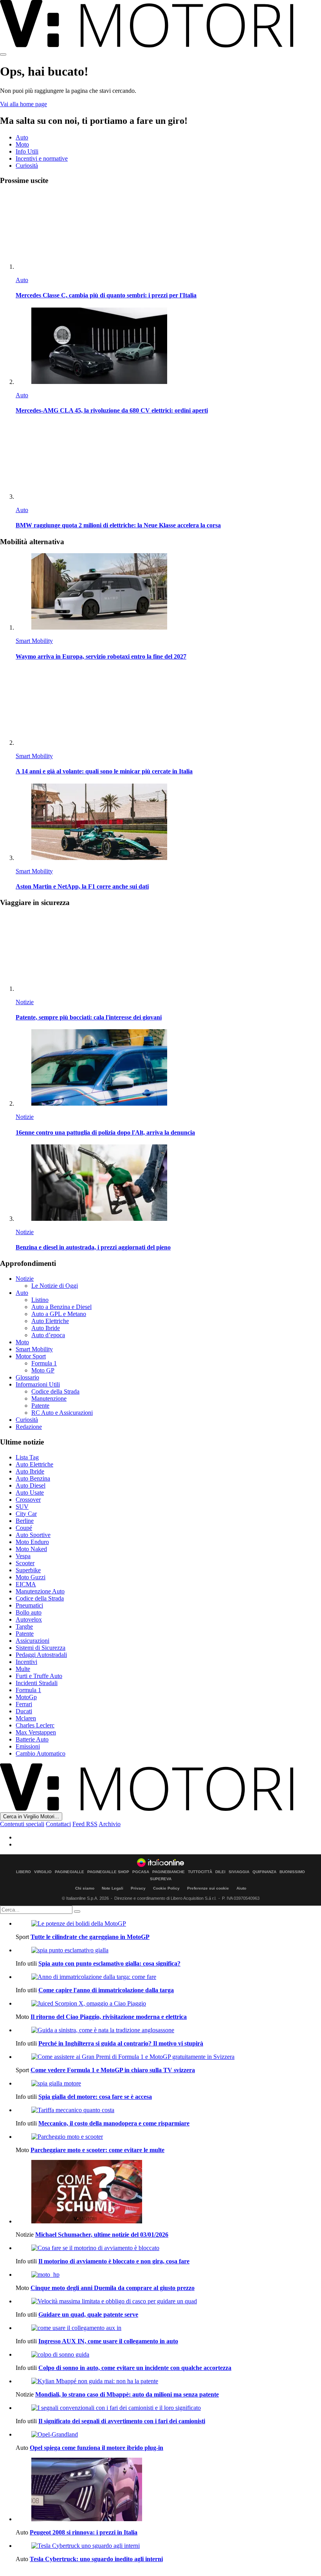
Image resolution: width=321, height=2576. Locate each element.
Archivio (110, 1824)
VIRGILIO (43, 1872)
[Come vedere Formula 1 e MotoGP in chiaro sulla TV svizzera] (168, 2057)
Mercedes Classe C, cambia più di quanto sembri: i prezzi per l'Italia (106, 295)
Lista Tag (27, 1457)
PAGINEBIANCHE (169, 1872)
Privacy (138, 1888)
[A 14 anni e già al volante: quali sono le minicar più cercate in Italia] (168, 707)
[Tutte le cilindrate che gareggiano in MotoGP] (168, 1924)
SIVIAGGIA (239, 1872)
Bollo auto (29, 1612)
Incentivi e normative (42, 158)
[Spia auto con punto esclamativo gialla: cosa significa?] (168, 1950)
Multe (23, 1669)
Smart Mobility (34, 641)
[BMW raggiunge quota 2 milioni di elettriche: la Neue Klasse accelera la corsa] (168, 461)
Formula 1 (44, 1363)
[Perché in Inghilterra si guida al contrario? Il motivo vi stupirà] (168, 2030)
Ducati (24, 1711)
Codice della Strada (55, 1391)
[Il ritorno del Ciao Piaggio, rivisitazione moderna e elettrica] (168, 2004)
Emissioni (28, 1746)
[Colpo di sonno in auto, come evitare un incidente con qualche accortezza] (168, 2355)
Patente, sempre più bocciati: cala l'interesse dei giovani (89, 1017)
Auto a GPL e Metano (59, 1314)
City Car (26, 1514)
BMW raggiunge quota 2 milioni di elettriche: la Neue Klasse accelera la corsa (118, 525)
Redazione (29, 1427)
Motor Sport (31, 1356)
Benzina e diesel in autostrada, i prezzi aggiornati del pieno (93, 1247)
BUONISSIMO (292, 1872)
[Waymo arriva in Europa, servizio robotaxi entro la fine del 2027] (168, 592)
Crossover (28, 1500)
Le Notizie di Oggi (55, 1286)
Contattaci (58, 1824)
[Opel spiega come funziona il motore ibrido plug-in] (168, 2435)
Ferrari (24, 1704)
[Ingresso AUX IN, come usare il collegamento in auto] (168, 2328)
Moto (22, 144)
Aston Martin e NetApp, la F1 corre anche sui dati (82, 886)
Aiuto (241, 1888)
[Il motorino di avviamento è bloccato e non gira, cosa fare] (168, 2248)
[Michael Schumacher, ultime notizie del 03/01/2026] (168, 2192)
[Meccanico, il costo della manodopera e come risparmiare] (168, 2110)
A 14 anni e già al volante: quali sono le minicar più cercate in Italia (104, 771)
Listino (40, 1300)
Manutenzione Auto (40, 1591)
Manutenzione (49, 1398)
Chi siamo (85, 1888)
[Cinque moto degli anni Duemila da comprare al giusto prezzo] (168, 2275)
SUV (22, 1507)
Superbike (28, 1570)
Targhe (24, 1627)
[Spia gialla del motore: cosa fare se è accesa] (168, 2084)
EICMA (26, 1584)
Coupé (24, 1528)
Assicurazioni (32, 1641)
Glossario (27, 1377)
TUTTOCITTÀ (200, 1872)
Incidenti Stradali (37, 1683)
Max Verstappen (36, 1732)
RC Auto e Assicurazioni (62, 1413)
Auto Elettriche (50, 1321)
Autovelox (29, 1619)
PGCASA (141, 1872)
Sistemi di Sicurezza (41, 1648)
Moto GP (43, 1370)
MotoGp (26, 1697)
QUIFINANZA (264, 1872)
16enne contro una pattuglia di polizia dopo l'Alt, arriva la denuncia (105, 1132)
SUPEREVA (161, 1879)
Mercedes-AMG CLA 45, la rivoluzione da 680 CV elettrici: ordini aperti (112, 410)
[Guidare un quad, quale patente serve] (168, 2301)
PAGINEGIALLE (69, 1872)
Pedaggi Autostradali (41, 1655)
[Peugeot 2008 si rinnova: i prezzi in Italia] (168, 2490)
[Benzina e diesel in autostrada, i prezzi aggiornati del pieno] (168, 1183)
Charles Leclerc (35, 1725)
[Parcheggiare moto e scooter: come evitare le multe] (168, 2137)
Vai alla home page (23, 104)
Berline (25, 1521)
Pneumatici (29, 1605)
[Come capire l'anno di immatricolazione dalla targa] (168, 1977)
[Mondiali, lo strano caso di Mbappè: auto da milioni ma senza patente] (168, 2381)
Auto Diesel (31, 1485)
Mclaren (26, 1718)
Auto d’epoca (48, 1335)
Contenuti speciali (22, 1824)
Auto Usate (30, 1493)
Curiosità (27, 166)
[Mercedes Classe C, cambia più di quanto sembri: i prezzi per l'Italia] (168, 231)
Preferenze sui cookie (208, 1888)
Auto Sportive (33, 1535)
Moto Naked (31, 1549)
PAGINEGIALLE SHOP (108, 1872)
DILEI (220, 1872)
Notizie (25, 1002)
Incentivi (26, 1662)
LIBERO (23, 1872)
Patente (40, 1406)
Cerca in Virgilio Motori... (31, 1817)
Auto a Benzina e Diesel (61, 1307)
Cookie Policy (166, 1888)
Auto (22, 137)
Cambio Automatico (41, 1753)
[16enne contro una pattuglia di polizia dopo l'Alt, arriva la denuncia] (168, 1068)
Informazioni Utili (38, 1384)
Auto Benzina (33, 1478)
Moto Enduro (32, 1542)
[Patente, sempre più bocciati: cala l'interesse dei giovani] (168, 953)
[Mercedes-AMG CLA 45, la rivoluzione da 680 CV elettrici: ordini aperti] (168, 347)
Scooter (25, 1563)
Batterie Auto (32, 1739)
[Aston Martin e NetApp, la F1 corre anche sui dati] (168, 823)
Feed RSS (85, 1824)
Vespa (23, 1556)
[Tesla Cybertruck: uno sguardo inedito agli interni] (168, 2546)
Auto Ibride (46, 1328)
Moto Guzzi (31, 1577)
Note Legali (113, 1888)
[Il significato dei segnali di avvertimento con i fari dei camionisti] (168, 2408)
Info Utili (27, 151)
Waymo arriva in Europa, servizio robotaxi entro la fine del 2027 (101, 656)
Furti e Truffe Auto (39, 1676)
